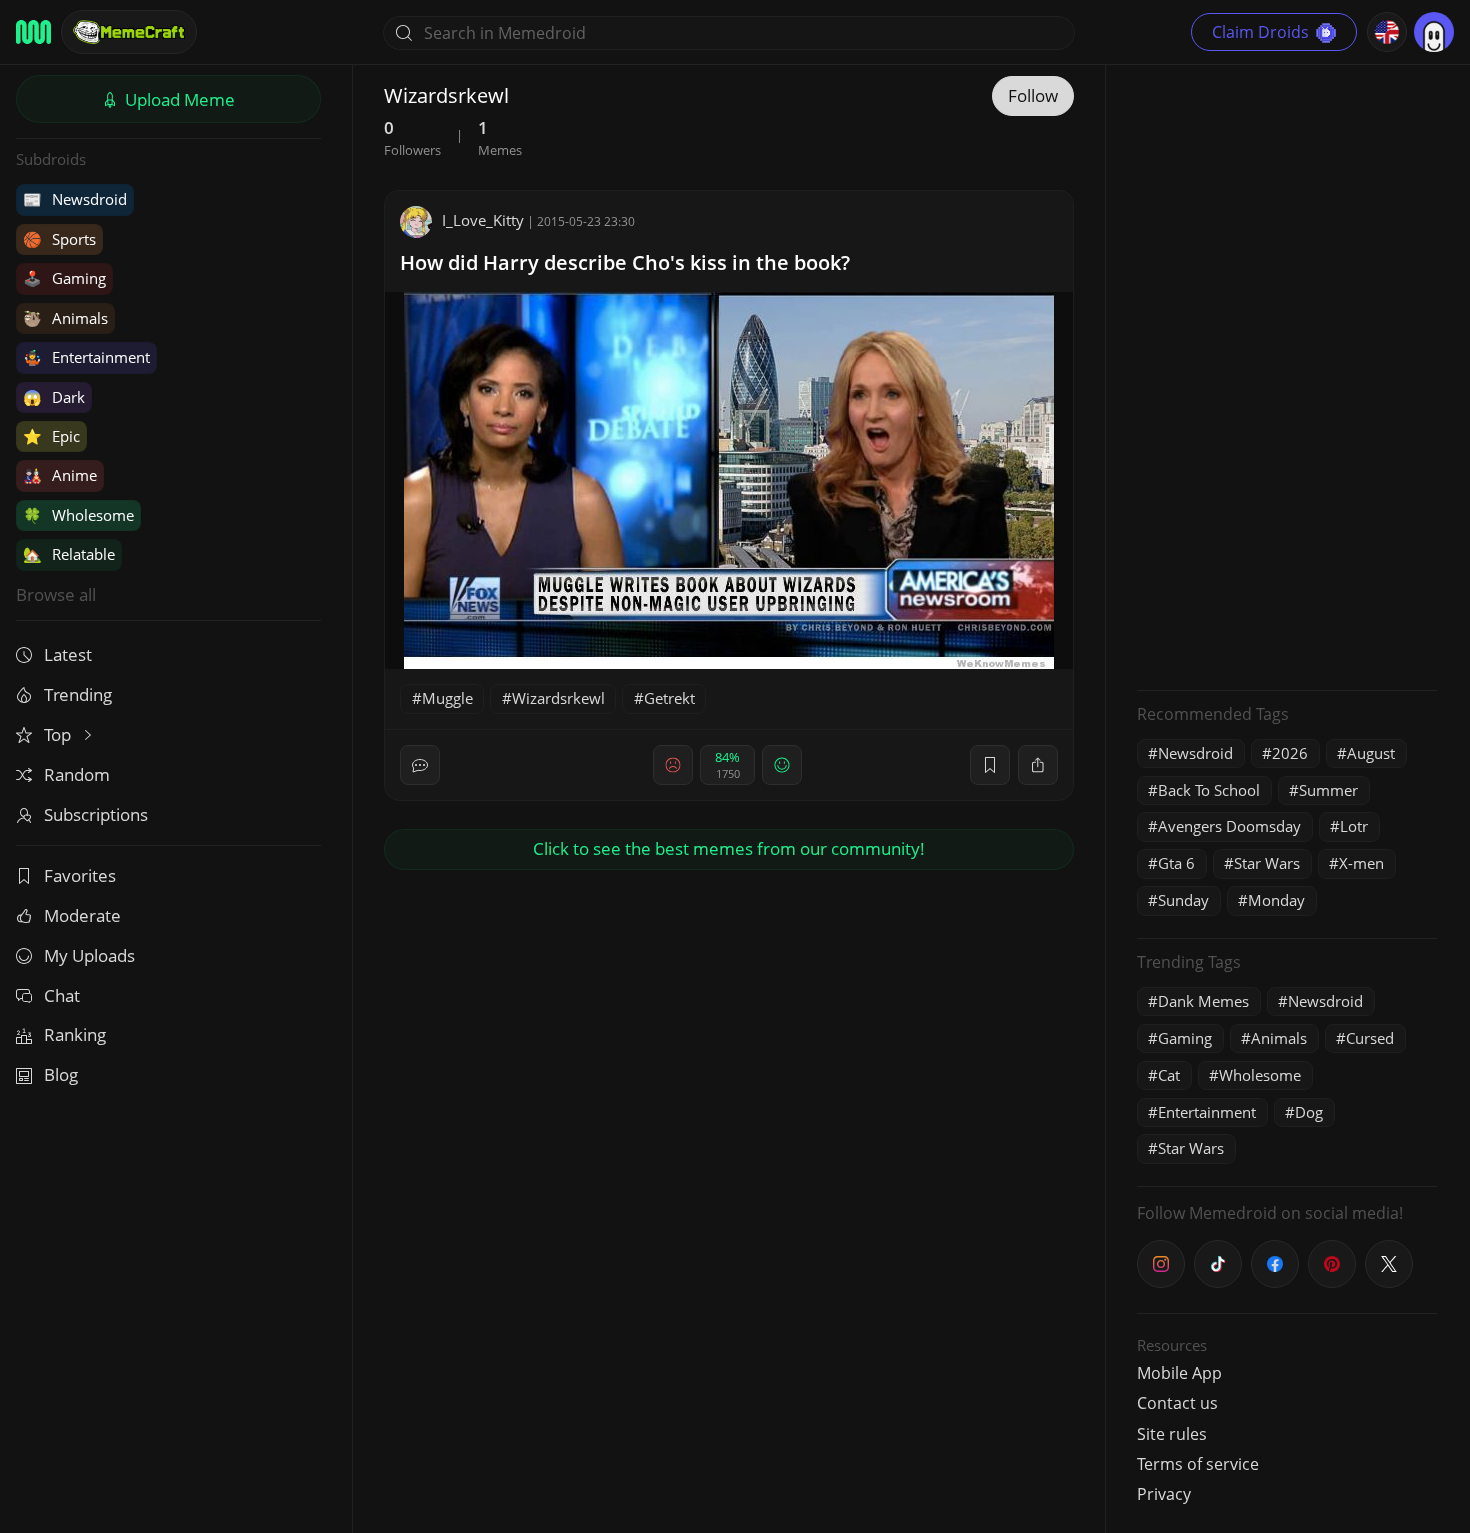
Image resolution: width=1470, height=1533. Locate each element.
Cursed (1370, 1038)
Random (77, 774)
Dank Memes (1203, 1001)
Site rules (1172, 1434)
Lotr (1354, 826)
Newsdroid (75, 199)
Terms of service (1198, 1464)
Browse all (56, 594)
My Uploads (89, 955)
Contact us (1177, 1403)
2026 (1290, 753)
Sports (59, 239)
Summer (1328, 790)
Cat (1169, 1075)
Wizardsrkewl (558, 698)
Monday (1276, 900)
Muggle (447, 698)
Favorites (80, 875)
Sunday (1183, 900)
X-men (1361, 863)
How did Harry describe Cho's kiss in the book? (625, 262)
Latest (68, 654)
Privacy (1164, 1494)
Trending (78, 694)
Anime (60, 475)
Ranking (75, 1034)
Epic (51, 436)
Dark (54, 397)
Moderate (82, 915)
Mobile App (1179, 1373)
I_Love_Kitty (483, 220)
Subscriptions (96, 814)
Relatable (69, 554)
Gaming (64, 278)
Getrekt (669, 698)
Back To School (1209, 790)
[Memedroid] (33, 32)
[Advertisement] (1287, 375)
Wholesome (78, 515)
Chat (62, 995)
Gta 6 (1176, 863)
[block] (1038, 765)
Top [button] (59, 734)
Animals (65, 318)
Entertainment (86, 357)
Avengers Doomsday (1229, 826)
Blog (61, 1074)
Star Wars (1267, 863)
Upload (178, 99)
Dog (1309, 1112)
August (1371, 753)
